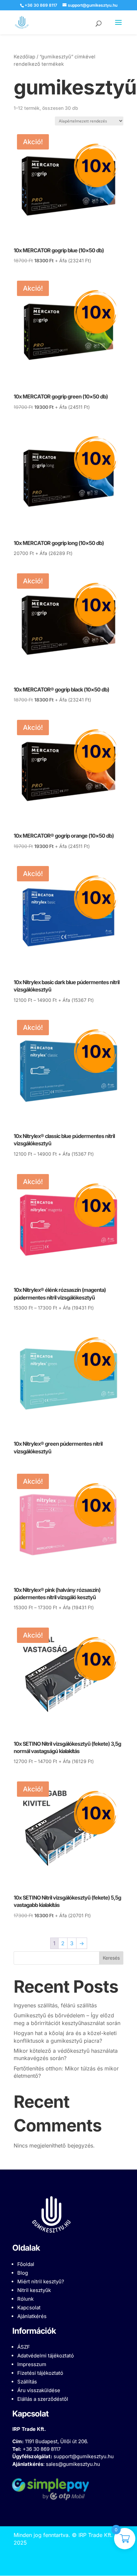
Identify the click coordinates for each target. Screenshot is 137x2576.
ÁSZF (24, 2347)
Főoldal (26, 2264)
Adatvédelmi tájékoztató (46, 2356)
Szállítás (27, 2382)
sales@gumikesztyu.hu (73, 2464)
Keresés (111, 1958)
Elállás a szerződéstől (43, 2399)
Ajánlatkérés (32, 2316)
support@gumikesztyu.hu (84, 2456)
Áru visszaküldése (39, 2390)
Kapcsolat (29, 2308)
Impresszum (32, 2364)
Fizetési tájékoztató (40, 2373)
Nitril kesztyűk (34, 2290)
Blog (23, 2273)
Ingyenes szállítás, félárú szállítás (55, 2005)
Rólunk (25, 2299)
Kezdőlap (24, 57)
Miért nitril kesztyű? (41, 2281)
